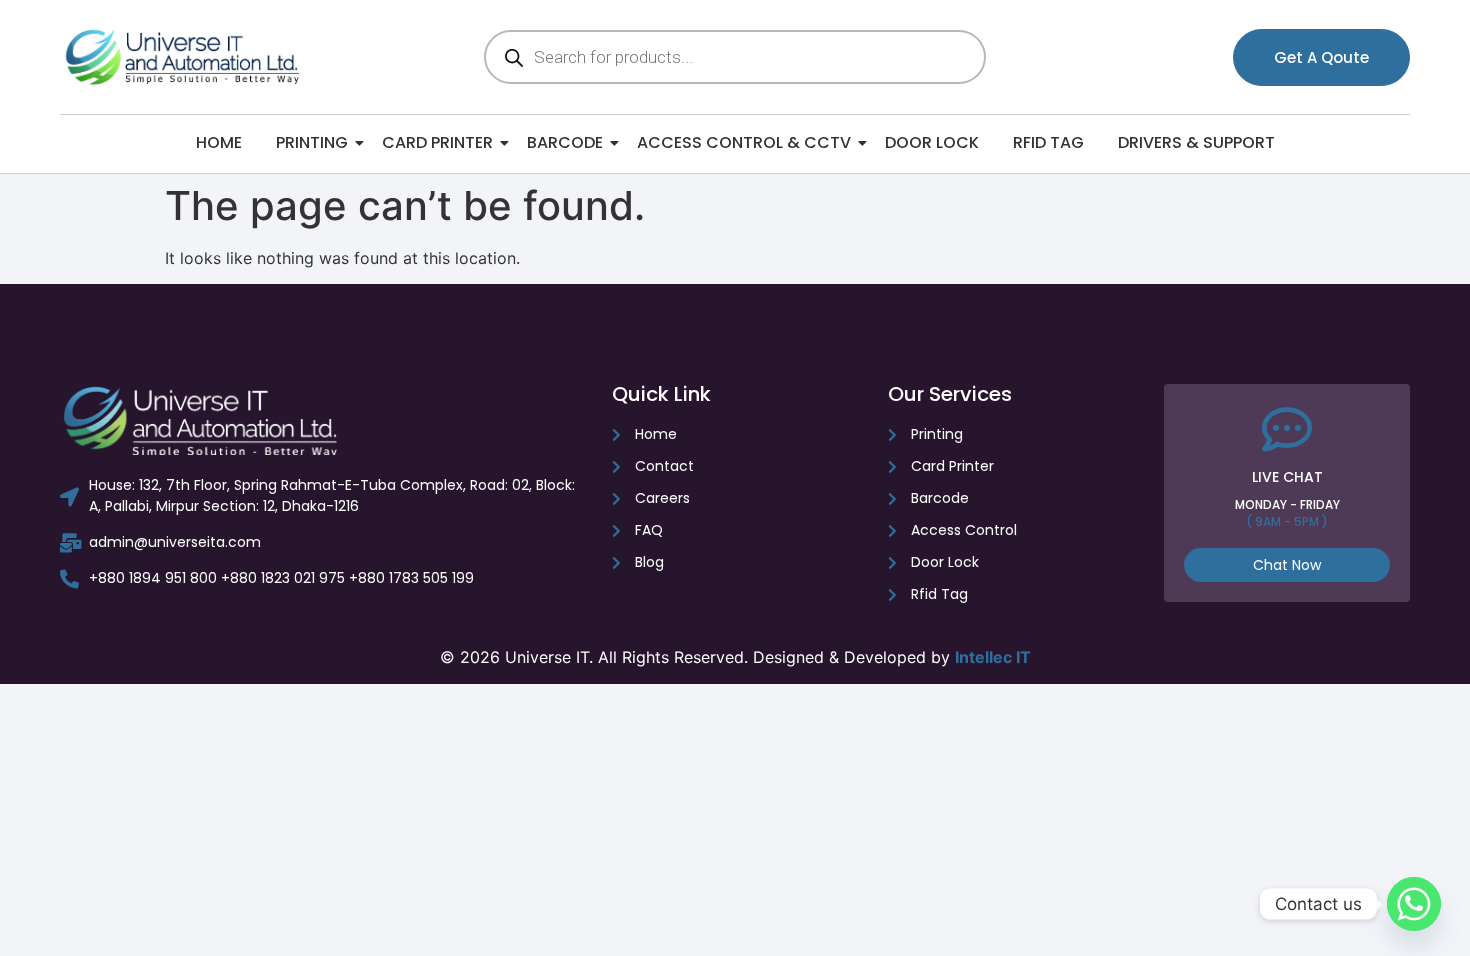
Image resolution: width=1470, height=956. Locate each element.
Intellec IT (993, 657)
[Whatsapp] (1414, 904)
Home (219, 142)
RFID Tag (1048, 142)
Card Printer (437, 142)
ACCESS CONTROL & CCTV (744, 142)
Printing (312, 142)
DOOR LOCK (932, 142)
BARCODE (565, 142)
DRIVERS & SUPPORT (1196, 142)
